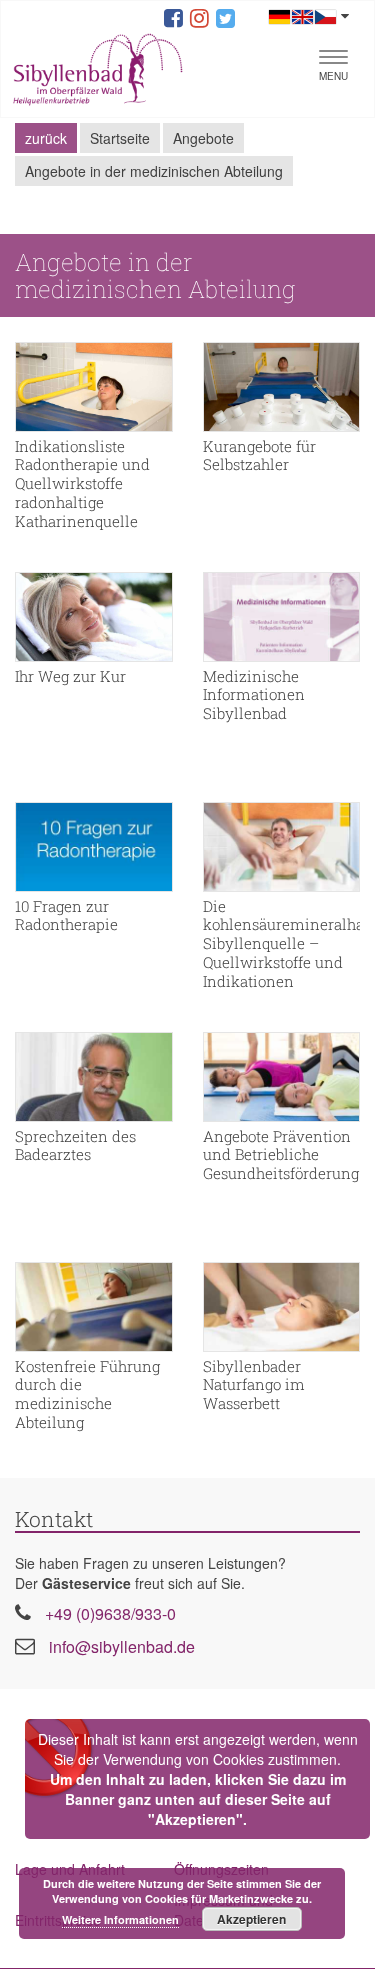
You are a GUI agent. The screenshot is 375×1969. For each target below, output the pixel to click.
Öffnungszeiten (221, 1869)
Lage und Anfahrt (70, 1869)
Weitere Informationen (120, 1919)
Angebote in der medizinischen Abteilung (154, 171)
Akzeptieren (251, 1919)
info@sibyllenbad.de (122, 1646)
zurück (46, 138)
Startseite (120, 138)
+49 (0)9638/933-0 (110, 1613)
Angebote (203, 138)
